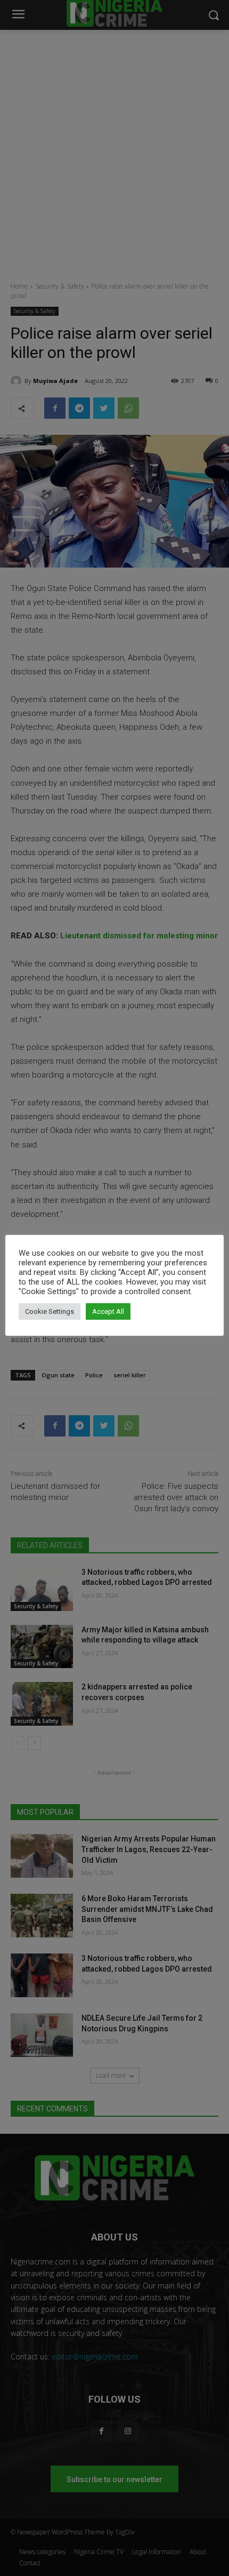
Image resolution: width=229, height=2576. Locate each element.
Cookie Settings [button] (50, 1311)
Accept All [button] (108, 1311)
